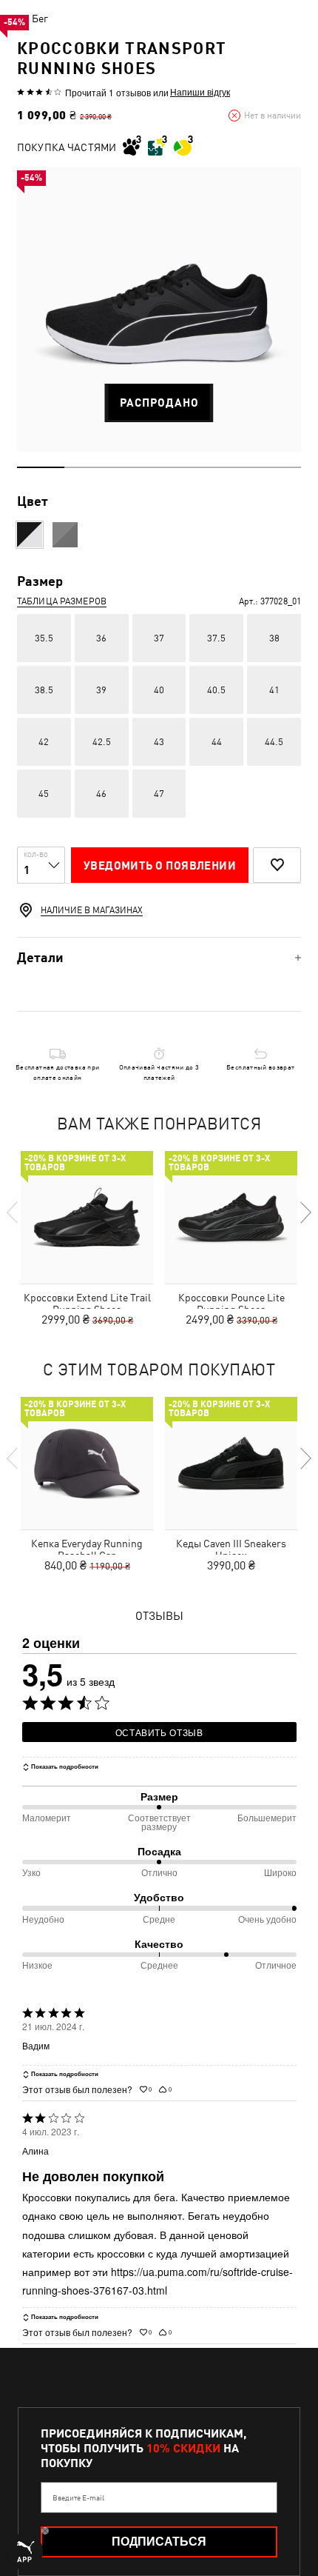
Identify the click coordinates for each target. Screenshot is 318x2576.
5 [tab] (230, 467)
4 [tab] (183, 467)
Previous (13, 1212)
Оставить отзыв (159, 1732)
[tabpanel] (159, 310)
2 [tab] (88, 467)
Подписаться (159, 2542)
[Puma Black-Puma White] (30, 535)
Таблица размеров (62, 601)
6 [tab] (277, 467)
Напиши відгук (200, 92)
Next (305, 1212)
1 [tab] (41, 467)
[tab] (159, 957)
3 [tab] (135, 467)
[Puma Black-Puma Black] (65, 535)
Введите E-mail (78, 2497)
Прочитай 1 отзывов (108, 92)
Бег (40, 19)
